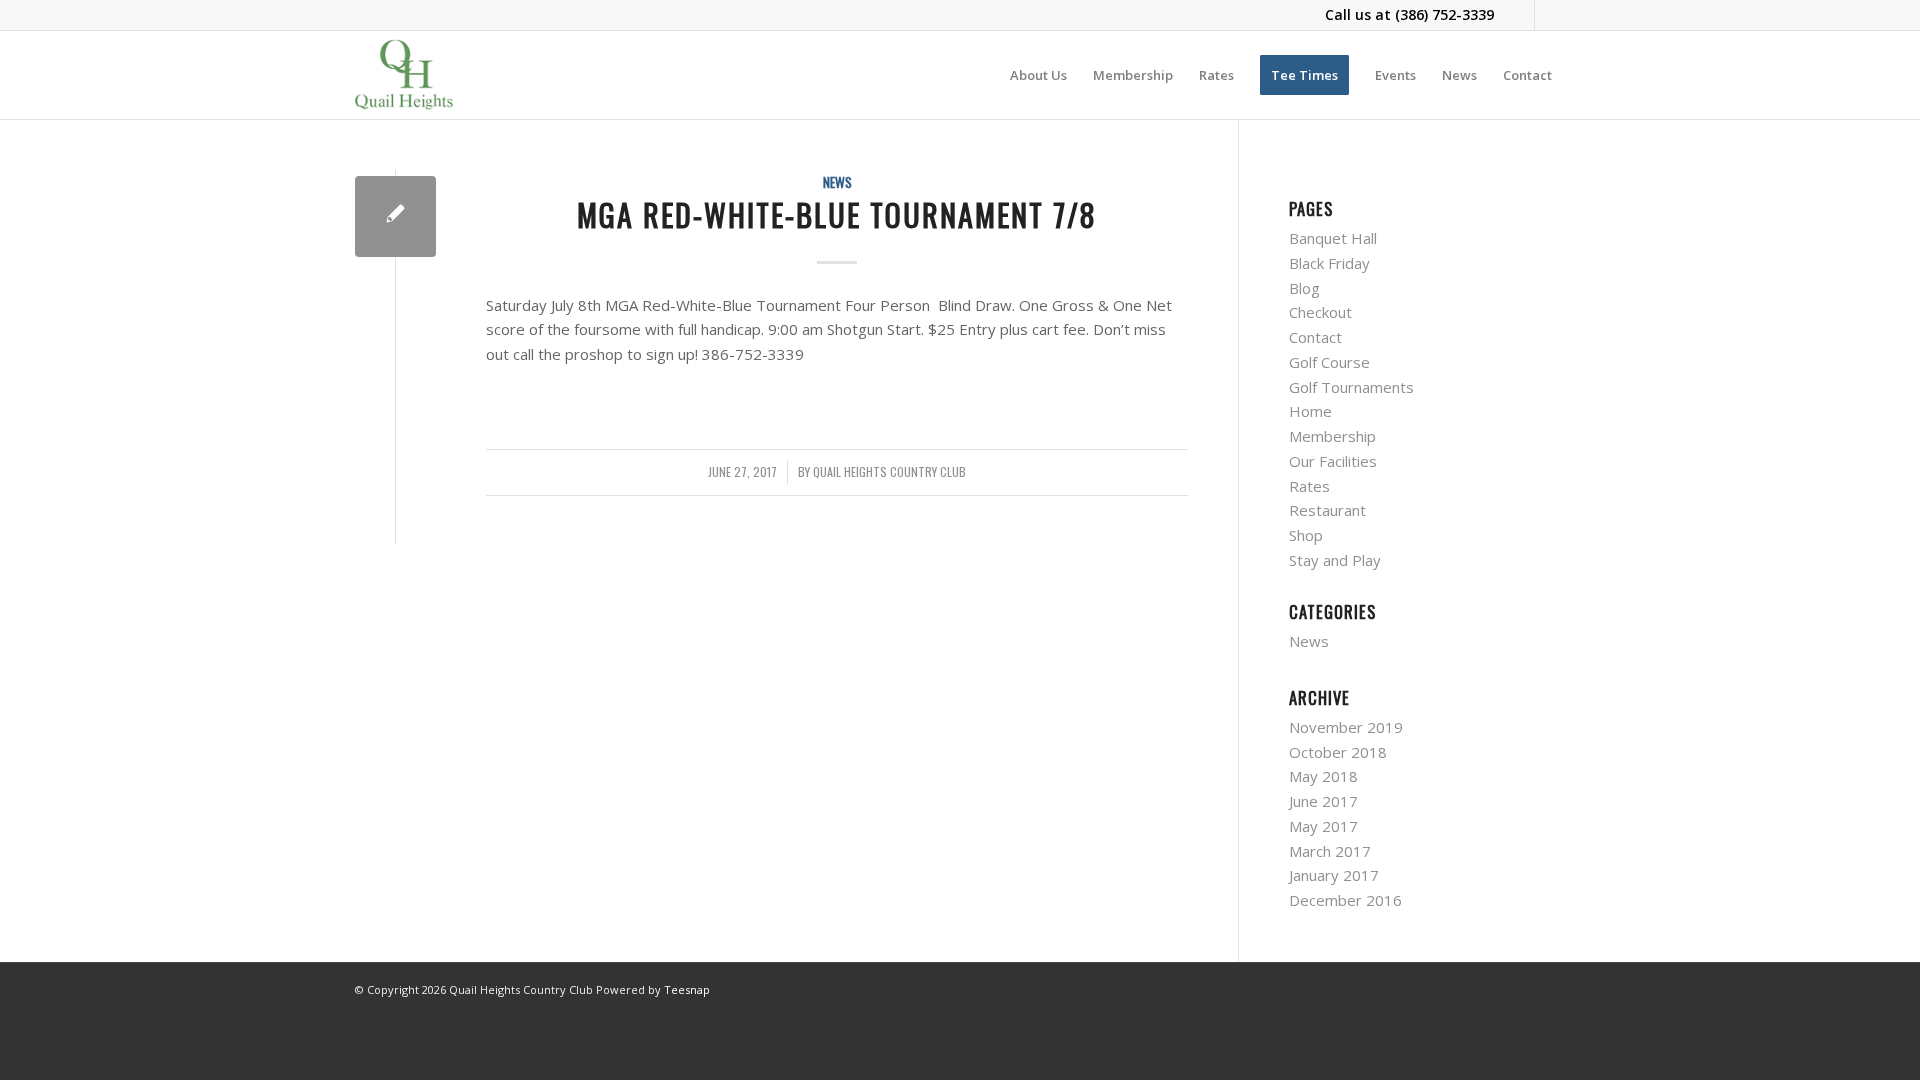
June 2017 (1323, 801)
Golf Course (1329, 362)
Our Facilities (1333, 461)
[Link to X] (1550, 15)
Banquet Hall (1333, 238)
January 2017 (1334, 875)
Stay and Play (1335, 560)
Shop (1306, 535)
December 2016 (1345, 900)
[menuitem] (1038, 75)
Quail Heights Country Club (889, 472)
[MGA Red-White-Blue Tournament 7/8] (395, 216)
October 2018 (1338, 752)
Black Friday (1329, 263)
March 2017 (1330, 851)
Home (1310, 411)
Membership (1332, 436)
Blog (1304, 288)
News (837, 182)
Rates (1309, 486)
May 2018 (1323, 776)
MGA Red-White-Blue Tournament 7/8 (837, 214)
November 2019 (1346, 727)
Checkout (1320, 312)
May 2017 (1323, 826)
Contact (1315, 337)
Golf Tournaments (1351, 387)
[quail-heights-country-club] (404, 75)
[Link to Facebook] (1519, 15)
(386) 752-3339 (1444, 14)
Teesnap (687, 989)
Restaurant (1327, 510)
